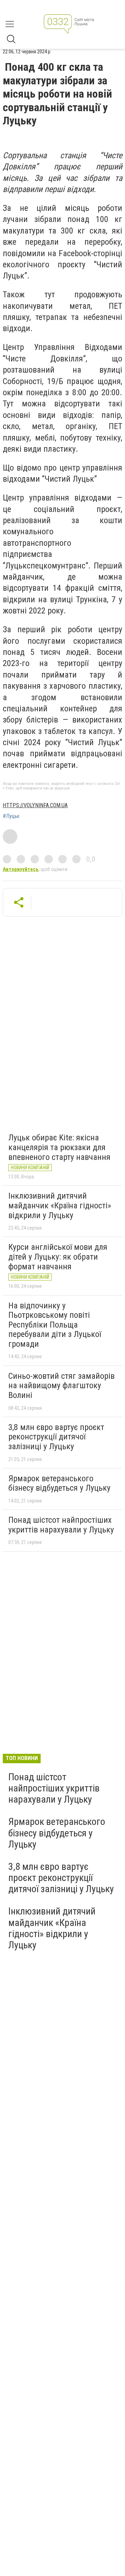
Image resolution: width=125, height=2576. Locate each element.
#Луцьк (11, 816)
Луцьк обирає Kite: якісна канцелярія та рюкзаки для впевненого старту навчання (59, 1147)
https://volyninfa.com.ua (35, 805)
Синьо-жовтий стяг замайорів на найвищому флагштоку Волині (61, 1386)
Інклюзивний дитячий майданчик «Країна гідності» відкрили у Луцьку (60, 1205)
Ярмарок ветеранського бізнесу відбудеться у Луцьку (59, 1483)
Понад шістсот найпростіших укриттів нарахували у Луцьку (61, 1525)
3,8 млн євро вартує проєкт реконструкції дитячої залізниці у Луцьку (56, 1437)
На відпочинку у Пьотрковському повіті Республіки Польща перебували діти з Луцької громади (55, 1325)
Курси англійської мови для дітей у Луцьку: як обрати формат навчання (58, 1257)
